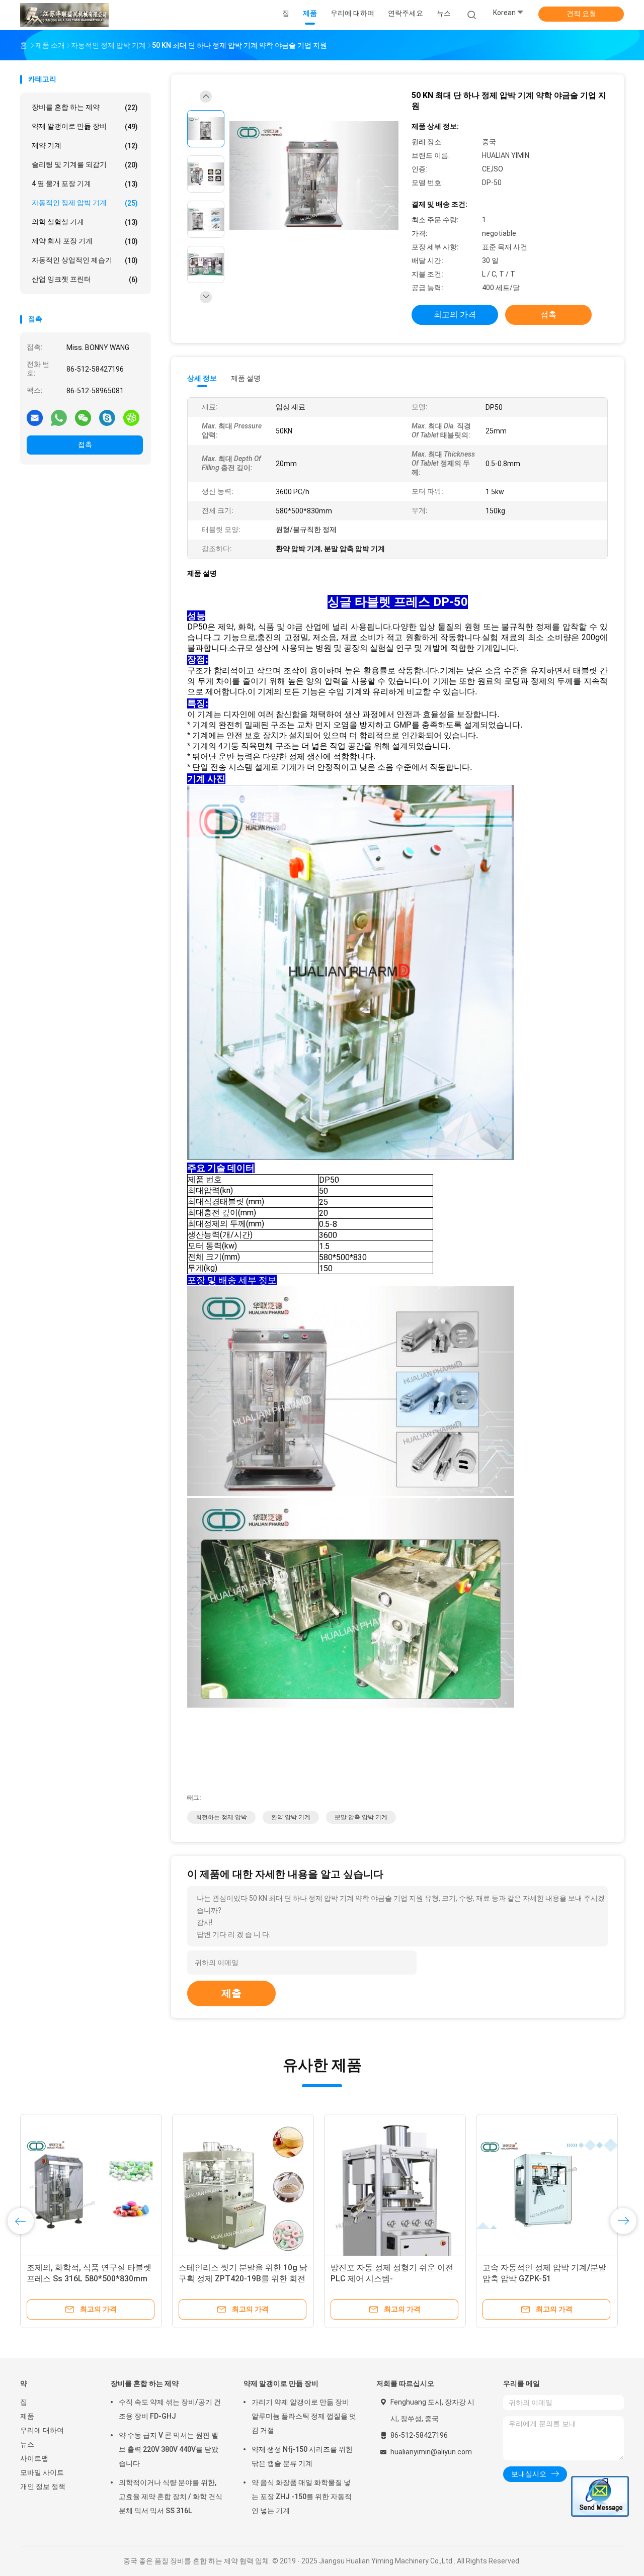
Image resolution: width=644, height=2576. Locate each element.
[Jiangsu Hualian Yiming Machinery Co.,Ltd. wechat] (83, 417)
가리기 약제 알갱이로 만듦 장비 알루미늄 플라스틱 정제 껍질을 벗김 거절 (304, 2416)
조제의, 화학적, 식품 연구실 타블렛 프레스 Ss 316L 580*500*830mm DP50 (89, 2279)
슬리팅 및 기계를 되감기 (85, 165)
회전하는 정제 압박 (221, 1817)
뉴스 (27, 2444)
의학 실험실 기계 (85, 222)
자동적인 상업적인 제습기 (85, 260)
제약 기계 (85, 146)
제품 (27, 2416)
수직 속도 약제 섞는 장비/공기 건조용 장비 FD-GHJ (170, 2409)
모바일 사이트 (42, 2472)
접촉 (85, 445)
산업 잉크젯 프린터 (85, 279)
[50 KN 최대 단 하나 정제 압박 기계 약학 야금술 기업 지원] (314, 175)
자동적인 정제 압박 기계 (85, 203)
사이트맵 (34, 2458)
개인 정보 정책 (43, 2486)
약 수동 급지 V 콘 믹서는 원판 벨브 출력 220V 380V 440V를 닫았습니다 (169, 2449)
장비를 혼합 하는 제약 (85, 107)
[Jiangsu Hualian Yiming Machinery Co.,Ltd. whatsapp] (59, 417)
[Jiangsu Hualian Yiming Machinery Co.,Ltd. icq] (131, 417)
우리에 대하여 (42, 2430)
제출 (231, 1993)
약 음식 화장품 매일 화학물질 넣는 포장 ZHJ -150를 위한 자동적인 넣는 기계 (302, 2497)
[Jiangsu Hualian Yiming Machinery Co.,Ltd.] (64, 15)
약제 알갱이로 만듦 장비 (85, 126)
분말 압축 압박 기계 (361, 1817)
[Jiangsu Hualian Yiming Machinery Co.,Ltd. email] (35, 417)
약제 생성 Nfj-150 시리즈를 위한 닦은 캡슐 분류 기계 (302, 2456)
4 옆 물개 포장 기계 (85, 184)
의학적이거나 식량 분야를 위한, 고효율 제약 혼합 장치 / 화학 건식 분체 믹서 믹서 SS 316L (171, 2497)
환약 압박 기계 (291, 1817)
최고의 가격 (455, 315)
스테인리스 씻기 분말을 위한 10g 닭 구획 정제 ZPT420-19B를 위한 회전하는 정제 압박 (243, 2279)
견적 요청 (581, 14)
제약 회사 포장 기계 (85, 241)
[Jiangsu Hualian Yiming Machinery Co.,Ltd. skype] (107, 417)
